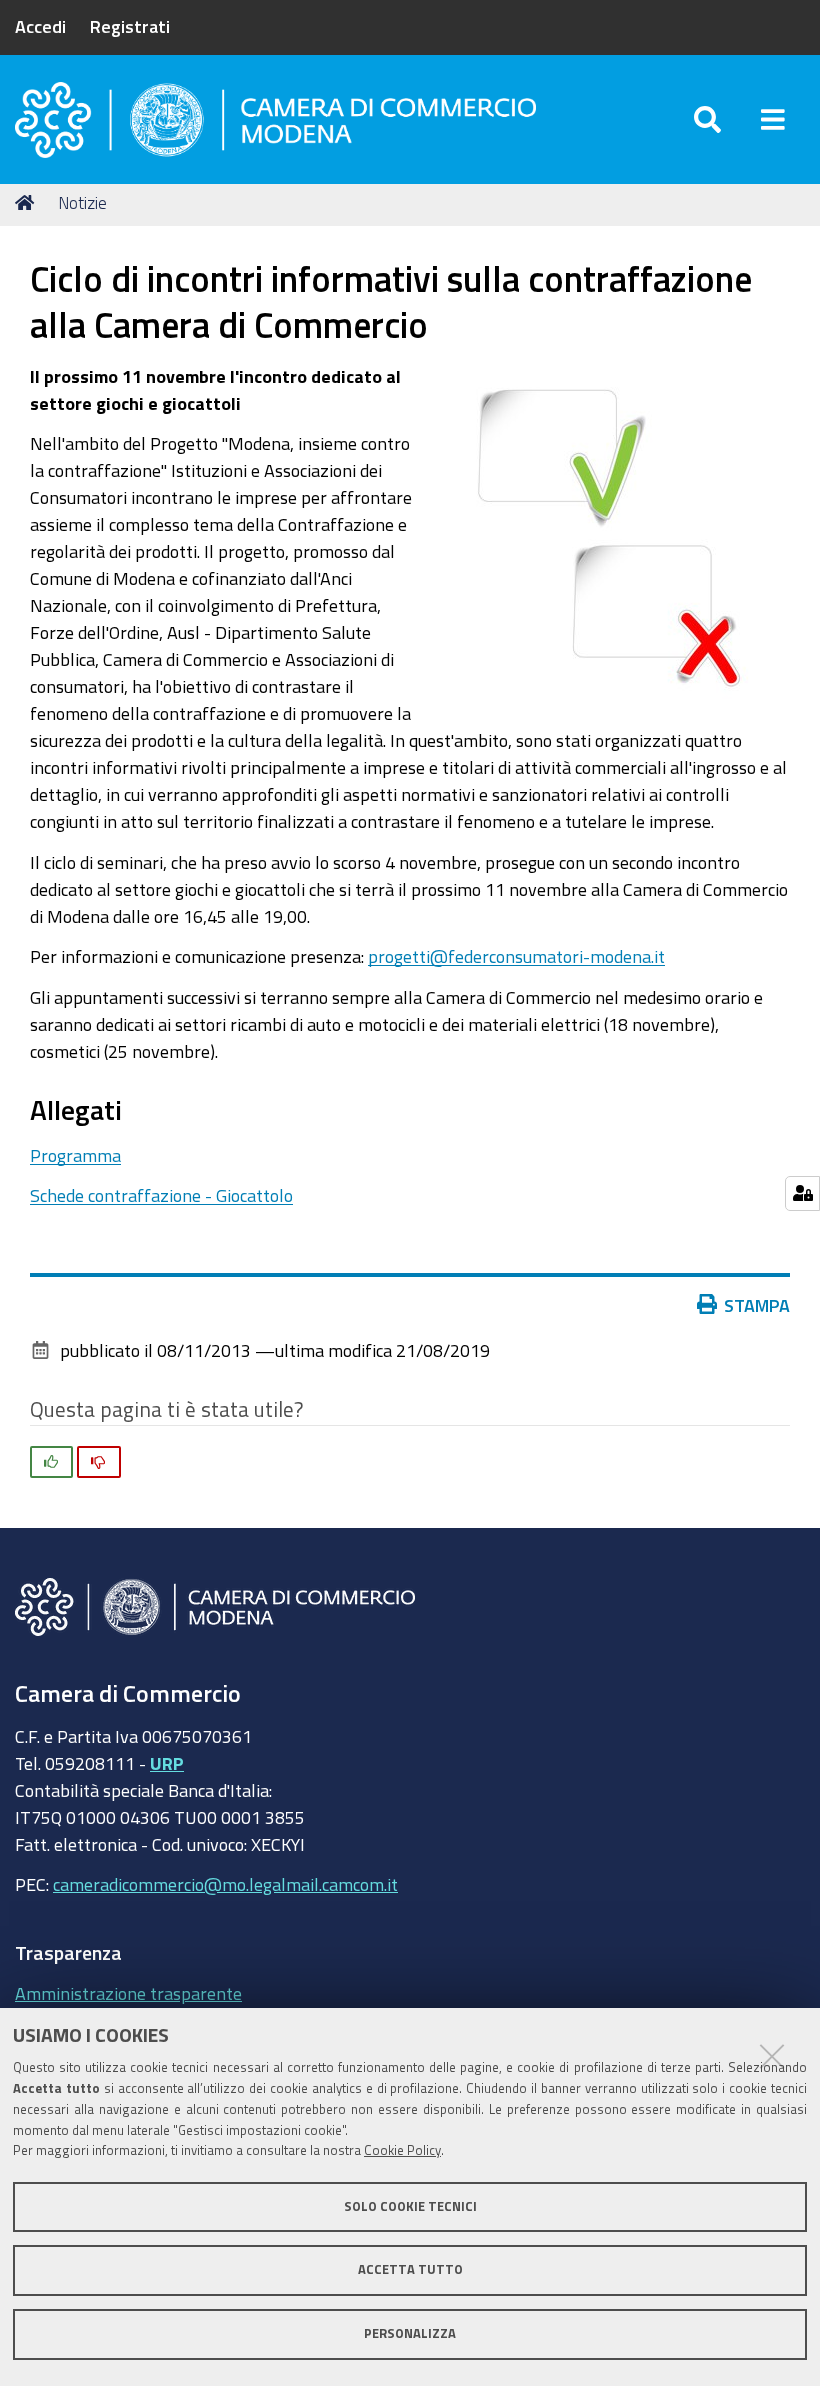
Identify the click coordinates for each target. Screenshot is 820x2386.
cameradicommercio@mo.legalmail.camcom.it (225, 1884)
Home (28, 203)
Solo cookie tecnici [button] (410, 2206)
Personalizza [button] (410, 2333)
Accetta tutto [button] (410, 2269)
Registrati (130, 26)
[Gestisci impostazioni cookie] (802, 1193)
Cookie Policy (402, 2150)
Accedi (40, 26)
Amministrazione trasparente (128, 1993)
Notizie (82, 202)
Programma (75, 1155)
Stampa (757, 1305)
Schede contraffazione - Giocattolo (161, 1195)
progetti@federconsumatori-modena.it (516, 956)
